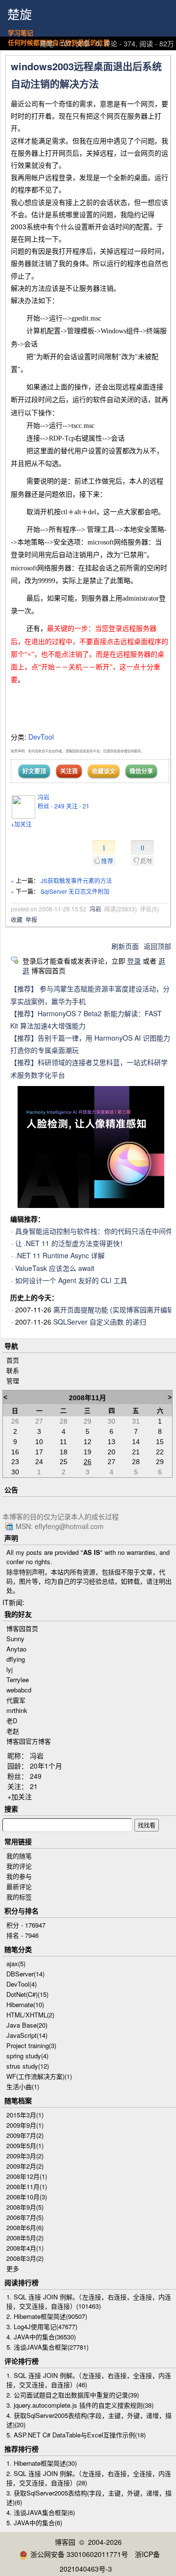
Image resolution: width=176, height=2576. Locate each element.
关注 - (78, 806)
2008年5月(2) (25, 2238)
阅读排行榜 (22, 2282)
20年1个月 (46, 1766)
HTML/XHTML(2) (30, 2015)
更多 (13, 2268)
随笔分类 (18, 1949)
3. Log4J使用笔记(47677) (42, 2326)
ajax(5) (16, 1963)
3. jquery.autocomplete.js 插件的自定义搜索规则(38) (80, 2405)
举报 (31, 919)
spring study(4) (27, 2056)
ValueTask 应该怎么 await (55, 1268)
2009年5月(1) (25, 2145)
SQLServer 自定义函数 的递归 (100, 1322)
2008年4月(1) (25, 2248)
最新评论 (19, 1886)
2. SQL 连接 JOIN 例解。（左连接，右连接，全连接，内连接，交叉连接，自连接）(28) (89, 2478)
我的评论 (19, 1866)
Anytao (16, 1649)
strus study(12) (28, 2066)
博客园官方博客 (29, 1741)
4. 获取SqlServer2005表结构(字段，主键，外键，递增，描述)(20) (89, 2420)
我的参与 (19, 1876)
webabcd (19, 1690)
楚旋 (20, 15)
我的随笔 (19, 1856)
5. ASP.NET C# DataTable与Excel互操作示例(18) (76, 2435)
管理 (13, 1380)
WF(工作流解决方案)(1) (39, 2076)
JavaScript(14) (27, 2035)
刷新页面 (125, 946)
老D (12, 1721)
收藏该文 (104, 771)
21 (34, 1786)
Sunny (15, 1639)
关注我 (69, 771)
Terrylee (18, 1680)
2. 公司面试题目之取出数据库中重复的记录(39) (73, 2395)
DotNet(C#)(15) (27, 1994)
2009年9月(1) (25, 2125)
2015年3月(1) (25, 2115)
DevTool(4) (22, 1984)
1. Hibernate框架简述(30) (42, 2463)
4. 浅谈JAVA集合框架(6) (41, 2512)
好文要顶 (34, 771)
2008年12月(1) (27, 2176)
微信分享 (141, 771)
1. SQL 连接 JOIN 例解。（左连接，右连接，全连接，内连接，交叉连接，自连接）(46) (89, 2380)
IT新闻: (13, 1602)
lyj (10, 1669)
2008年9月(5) (25, 2207)
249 (36, 1776)
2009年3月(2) (25, 2156)
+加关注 (21, 824)
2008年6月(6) (25, 2227)
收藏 (17, 919)
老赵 (13, 1731)
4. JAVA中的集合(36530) (41, 2337)
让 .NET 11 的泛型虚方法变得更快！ (71, 1243)
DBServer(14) (25, 1974)
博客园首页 (22, 1628)
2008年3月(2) (25, 2258)
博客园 (65, 2542)
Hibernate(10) (25, 2004)
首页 (13, 1360)
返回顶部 (157, 946)
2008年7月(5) (25, 2217)
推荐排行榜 (22, 2449)
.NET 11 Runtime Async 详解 (60, 1255)
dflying (16, 1659)
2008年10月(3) (27, 2197)
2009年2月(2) (25, 2166)
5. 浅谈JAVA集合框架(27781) (47, 2347)
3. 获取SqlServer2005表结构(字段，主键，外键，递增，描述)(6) (89, 2497)
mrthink (17, 1710)
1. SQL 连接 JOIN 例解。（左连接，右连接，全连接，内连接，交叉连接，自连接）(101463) (89, 2301)
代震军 (16, 1700)
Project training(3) (31, 2045)
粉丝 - (51, 806)
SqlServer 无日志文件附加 (75, 891)
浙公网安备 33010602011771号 (79, 2554)
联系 (13, 1370)
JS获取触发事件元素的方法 (76, 880)
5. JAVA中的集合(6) (34, 2523)
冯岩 (44, 797)
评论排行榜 (22, 2361)
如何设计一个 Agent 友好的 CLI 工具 (71, 1280)
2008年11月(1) (27, 2186)
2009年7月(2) (25, 2135)
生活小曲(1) (23, 2086)
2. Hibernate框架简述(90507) (47, 2316)
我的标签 (19, 1897)
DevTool (41, 737)
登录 (134, 961)
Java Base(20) (27, 2025)
